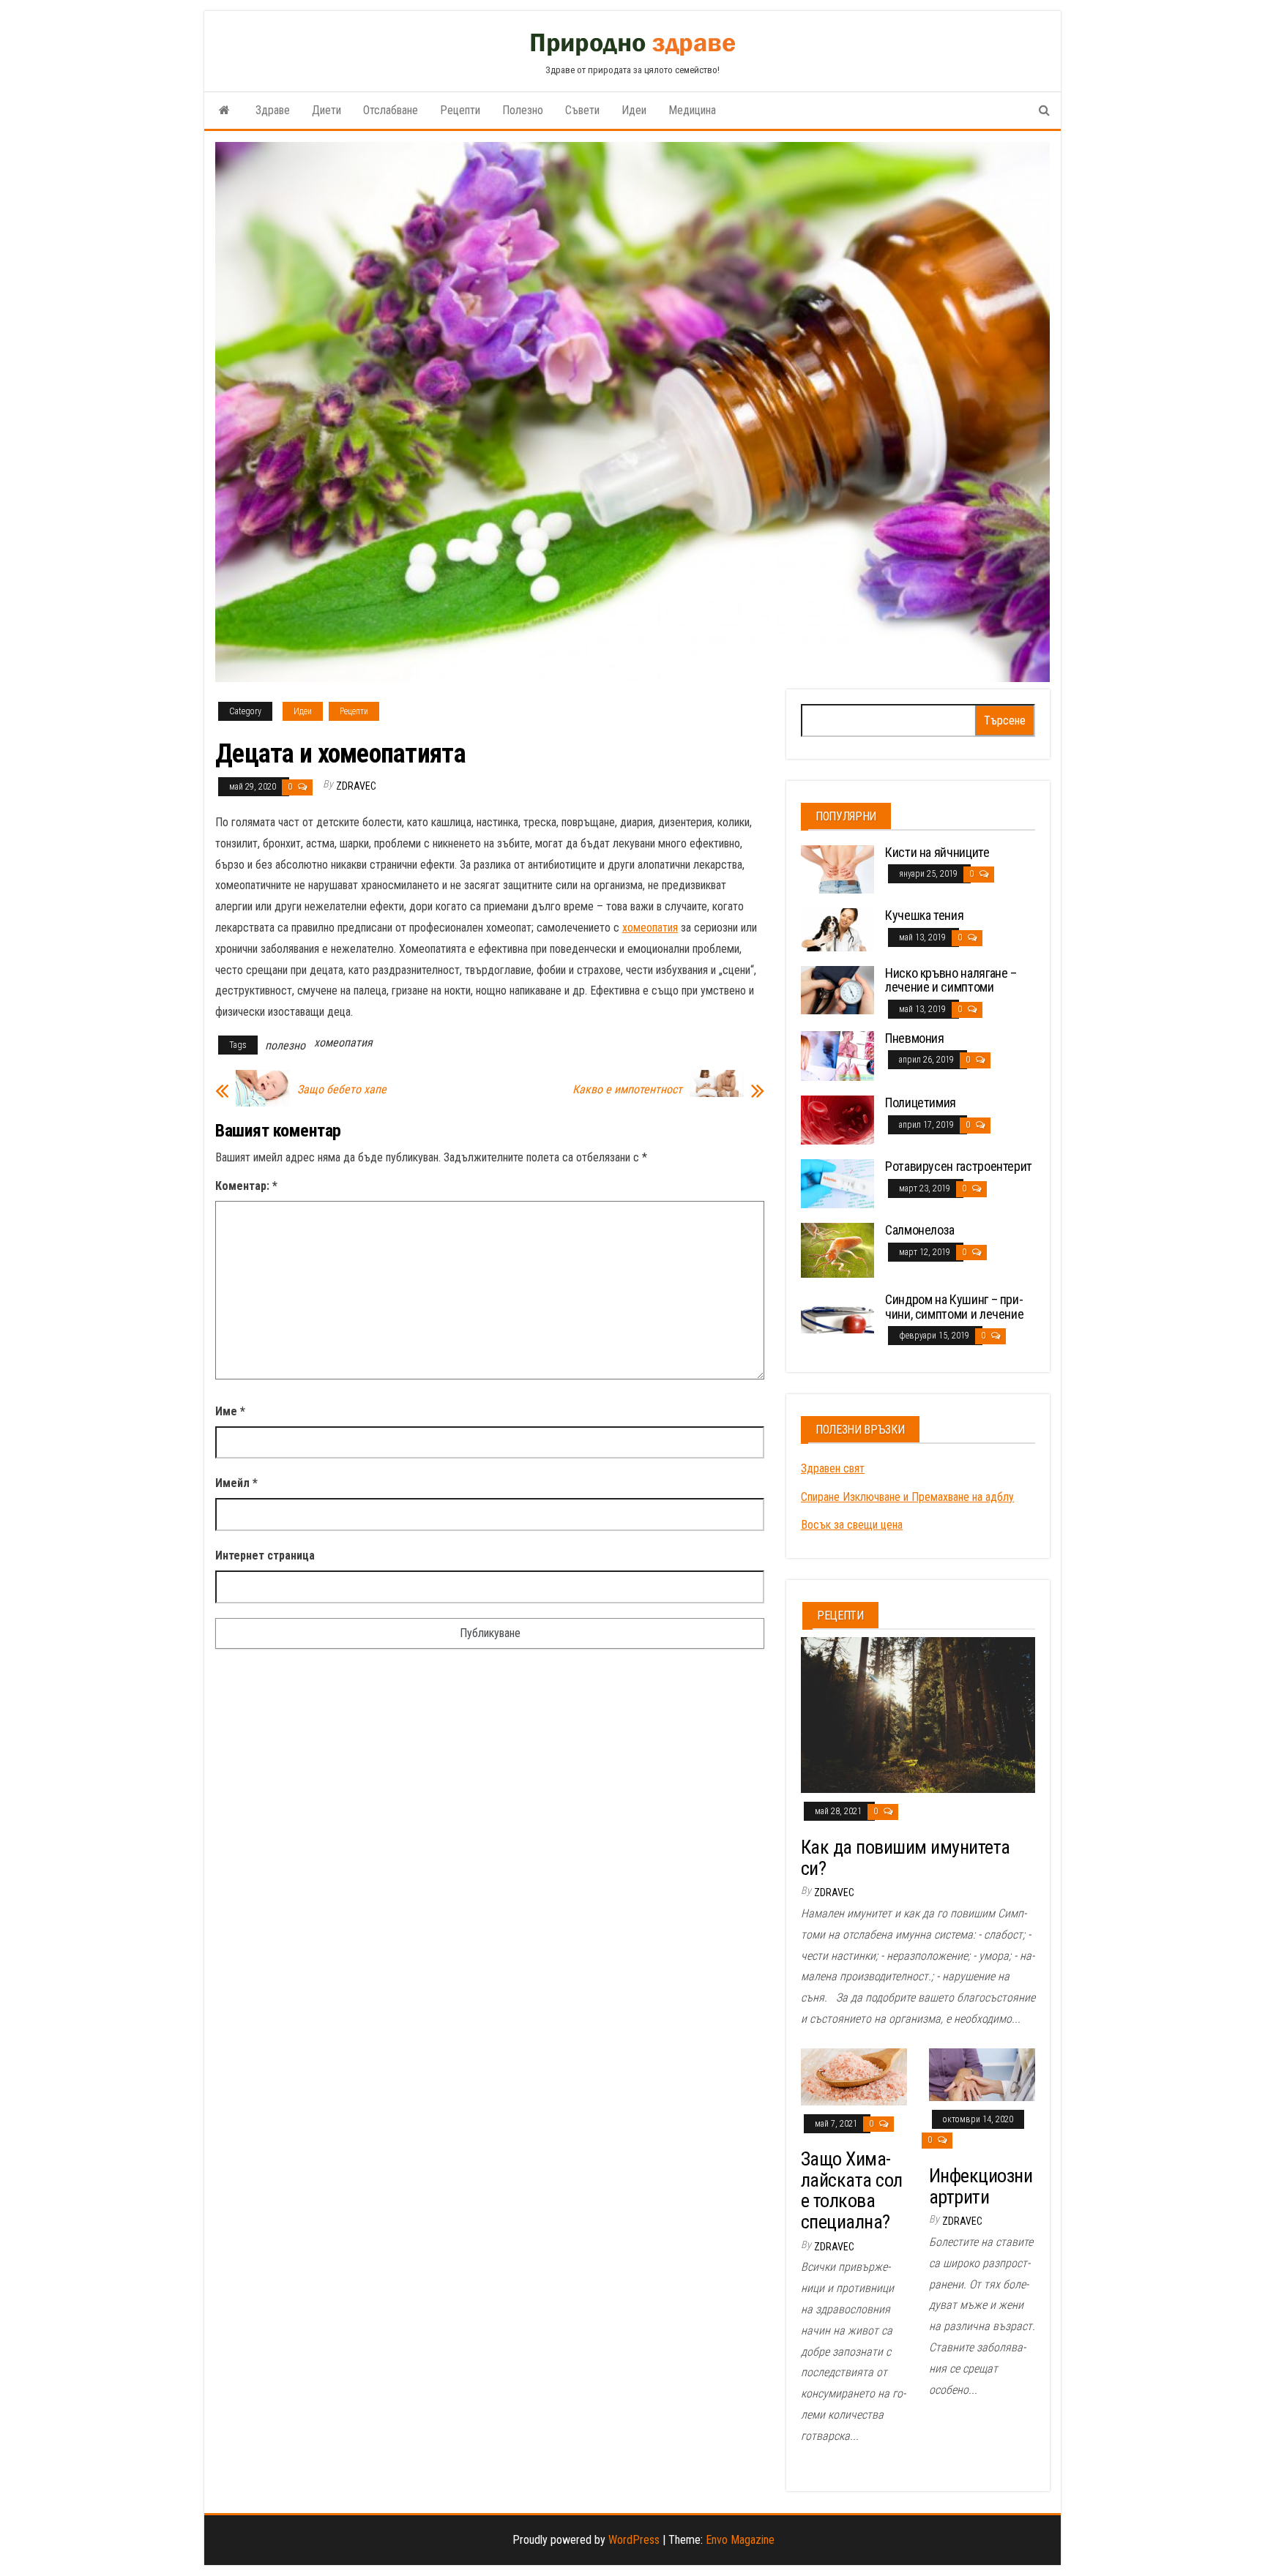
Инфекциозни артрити (981, 2186)
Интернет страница (265, 1555)
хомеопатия (650, 928)
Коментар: (246, 1186)
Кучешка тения (924, 915)
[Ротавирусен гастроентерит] (837, 1183)
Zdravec (356, 786)
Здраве (273, 110)
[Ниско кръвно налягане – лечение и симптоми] (837, 989)
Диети (326, 110)
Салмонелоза (920, 1230)
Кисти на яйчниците (937, 852)
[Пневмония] (837, 1055)
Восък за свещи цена (852, 1525)
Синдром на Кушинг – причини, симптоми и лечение (954, 1307)
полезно (285, 1045)
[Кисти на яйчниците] (837, 868)
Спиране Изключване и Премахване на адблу (907, 1497)
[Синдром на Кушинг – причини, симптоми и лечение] (837, 1312)
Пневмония (915, 1038)
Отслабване (391, 110)
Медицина (692, 110)
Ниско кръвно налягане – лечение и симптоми (951, 980)
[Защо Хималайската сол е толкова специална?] (854, 2076)
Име (230, 1411)
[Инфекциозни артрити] (982, 2074)
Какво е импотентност (627, 1090)
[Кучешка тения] (837, 929)
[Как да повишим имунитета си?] (918, 1714)
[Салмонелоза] (837, 1250)
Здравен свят (833, 1468)
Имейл (236, 1483)
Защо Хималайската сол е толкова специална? (852, 2190)
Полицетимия (921, 1102)
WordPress (634, 2540)
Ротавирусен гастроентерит (959, 1166)
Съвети (582, 110)
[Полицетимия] (837, 1119)
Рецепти (460, 110)
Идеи (634, 110)
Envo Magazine (740, 2540)
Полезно (523, 110)
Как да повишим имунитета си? (906, 1858)
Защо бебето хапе (342, 1090)
